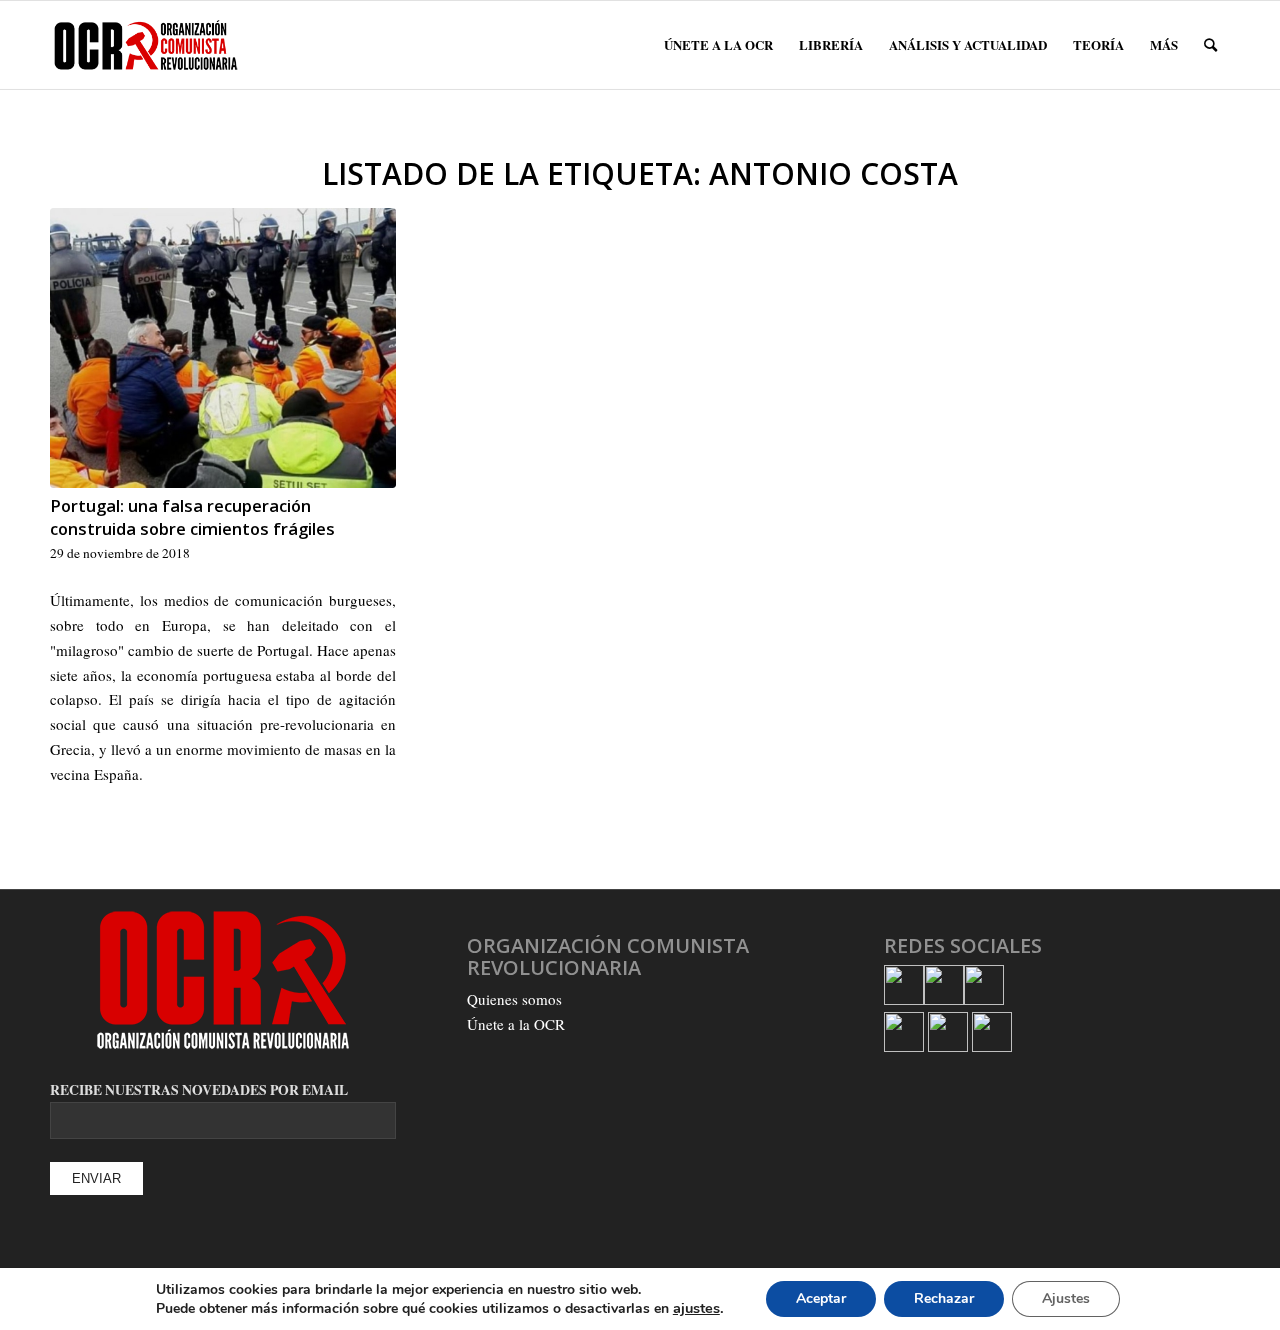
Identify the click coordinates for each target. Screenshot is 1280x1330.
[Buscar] (1210, 45)
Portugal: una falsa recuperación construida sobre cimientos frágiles (192, 517)
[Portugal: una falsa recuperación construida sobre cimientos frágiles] (223, 348)
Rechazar (944, 1298)
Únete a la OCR (516, 1024)
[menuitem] (718, 45)
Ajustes (1066, 1298)
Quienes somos (514, 999)
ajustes (696, 1308)
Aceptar (821, 1298)
